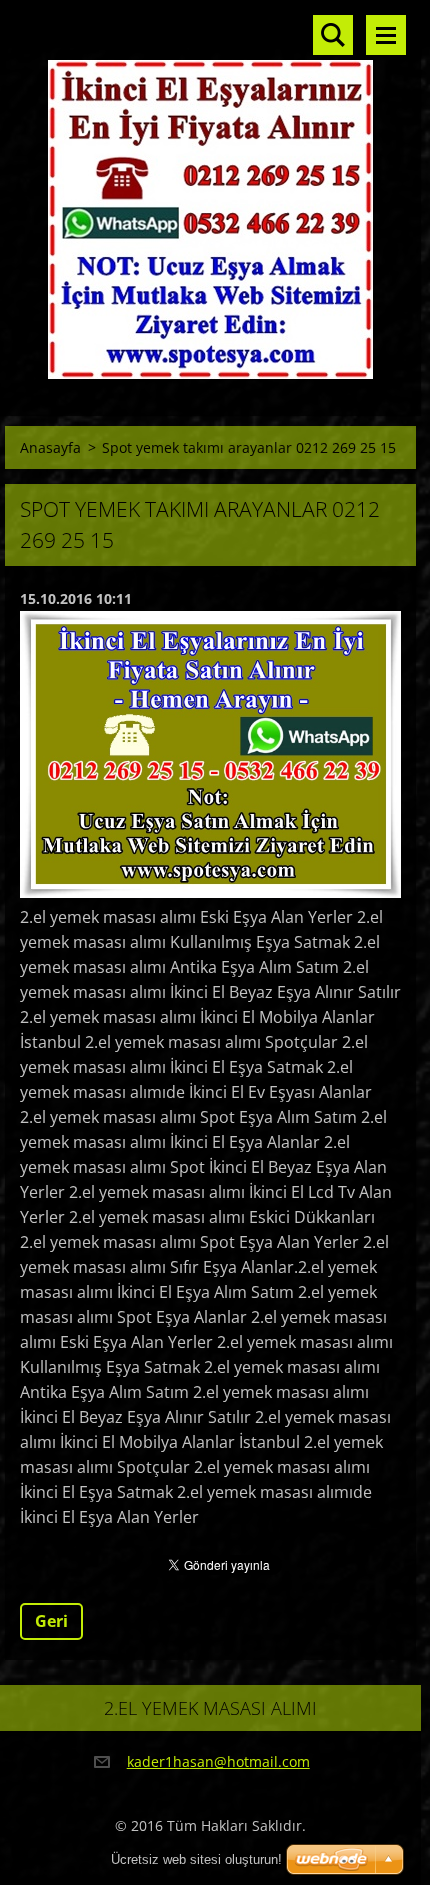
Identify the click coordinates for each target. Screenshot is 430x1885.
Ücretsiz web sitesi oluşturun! (196, 1859)
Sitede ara (333, 35)
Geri (51, 1621)
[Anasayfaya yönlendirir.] (210, 195)
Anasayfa (50, 447)
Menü (386, 35)
